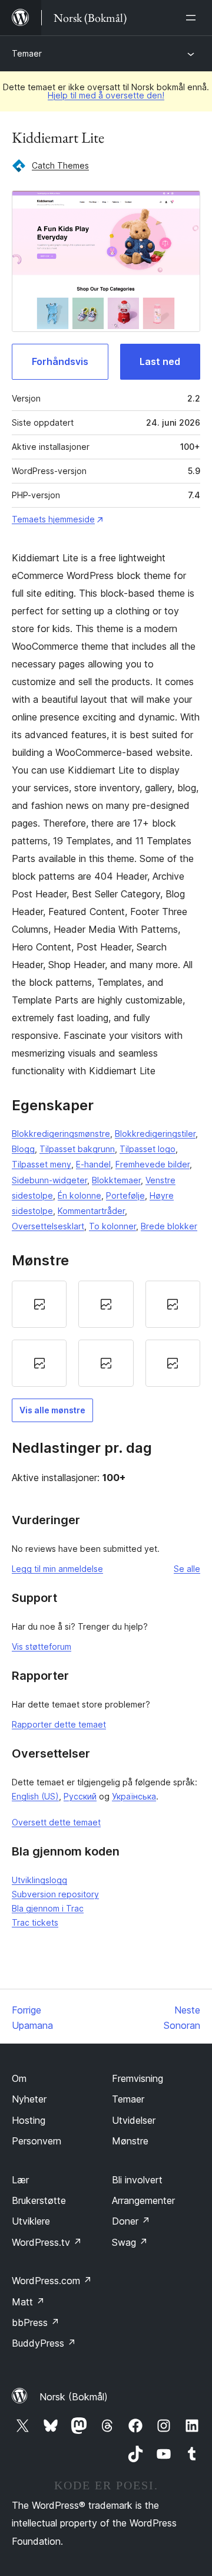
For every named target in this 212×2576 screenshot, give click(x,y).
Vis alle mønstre (52, 1410)
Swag (130, 2242)
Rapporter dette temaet (59, 1724)
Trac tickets (35, 1922)
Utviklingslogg (39, 1880)
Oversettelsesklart (48, 1226)
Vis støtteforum (42, 1646)
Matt (28, 2302)
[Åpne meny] (193, 18)
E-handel (93, 1164)
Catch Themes (60, 165)
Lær (20, 2180)
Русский (80, 1796)
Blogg (23, 1149)
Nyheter (29, 2099)
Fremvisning (138, 2078)
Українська (134, 1796)
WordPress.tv (47, 2242)
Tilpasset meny (42, 1164)
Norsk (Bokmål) (74, 2397)
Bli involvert (137, 2180)
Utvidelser (134, 2120)
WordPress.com (52, 2281)
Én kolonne (79, 1195)
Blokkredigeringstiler (155, 1134)
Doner (131, 2221)
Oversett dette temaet (56, 1822)
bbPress (36, 2322)
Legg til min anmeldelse (57, 1569)
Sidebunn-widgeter (49, 1180)
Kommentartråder (91, 1211)
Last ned (160, 361)
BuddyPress (44, 2343)
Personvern (37, 2141)
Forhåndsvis (60, 361)
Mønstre (130, 2141)
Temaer (27, 53)
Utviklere (31, 2221)
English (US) (35, 1796)
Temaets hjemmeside (53, 519)
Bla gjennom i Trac (48, 1908)
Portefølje (125, 1195)
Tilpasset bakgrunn (77, 1149)
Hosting (29, 2120)
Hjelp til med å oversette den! (106, 95)
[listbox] (106, 1334)
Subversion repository (55, 1894)
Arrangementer (143, 2200)
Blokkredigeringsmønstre (61, 1134)
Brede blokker (169, 1226)
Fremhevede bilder (153, 1164)
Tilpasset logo (148, 1149)
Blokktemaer (116, 1180)
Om (19, 2078)
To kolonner (112, 1226)
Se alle (187, 1569)
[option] (39, 1304)
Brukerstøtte (39, 2200)
